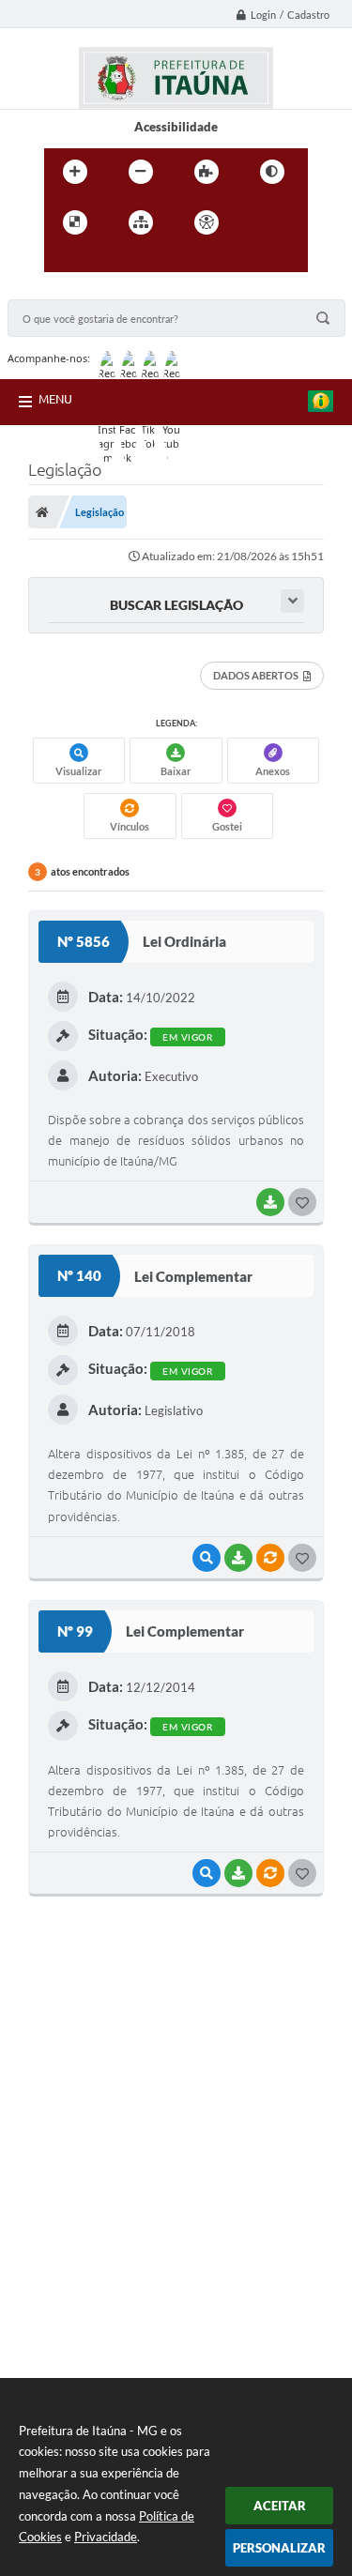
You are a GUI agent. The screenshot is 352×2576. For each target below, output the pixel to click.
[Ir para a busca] (104, 261)
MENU (55, 399)
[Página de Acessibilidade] (207, 222)
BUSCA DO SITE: (63, 290)
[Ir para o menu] (63, 261)
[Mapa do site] (141, 222)
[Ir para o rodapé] (145, 261)
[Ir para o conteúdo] (260, 222)
